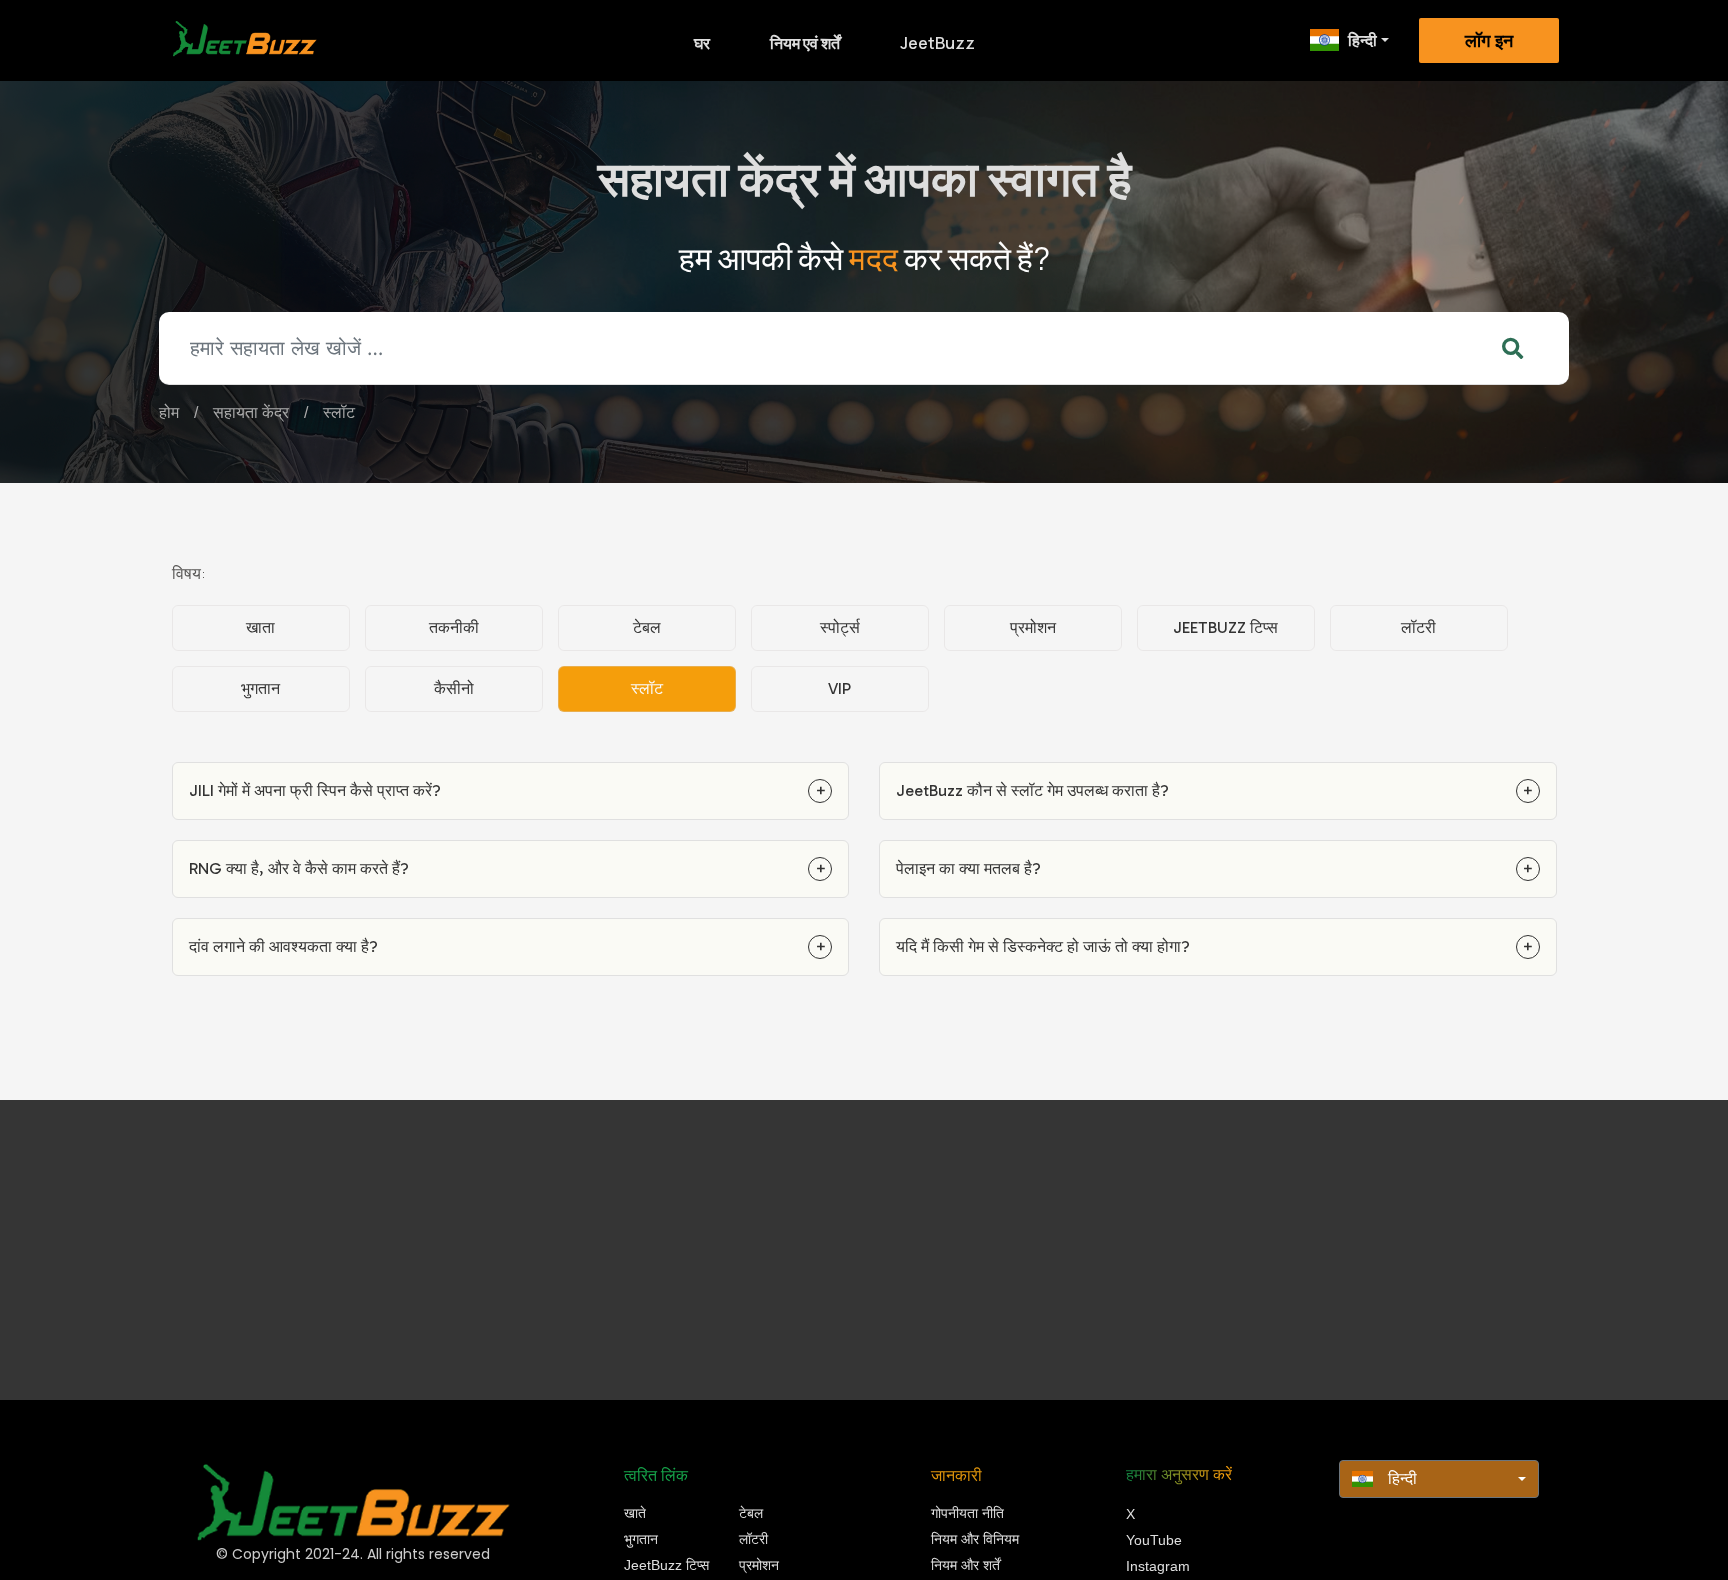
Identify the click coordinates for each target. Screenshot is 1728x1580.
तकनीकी (454, 627)
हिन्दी (1362, 40)
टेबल (647, 627)
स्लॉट (339, 412)
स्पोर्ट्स (840, 627)
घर (702, 43)
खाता (260, 627)
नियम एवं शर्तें (805, 43)
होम (169, 412)
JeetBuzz (937, 43)
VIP (839, 688)
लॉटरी (1418, 627)
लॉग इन (1489, 41)
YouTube (1154, 1540)
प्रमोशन (1033, 627)
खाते (635, 1513)
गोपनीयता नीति (967, 1513)
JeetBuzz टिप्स (1225, 627)
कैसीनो (454, 688)
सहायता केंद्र (251, 412)
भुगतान (260, 688)
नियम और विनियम (975, 1539)
